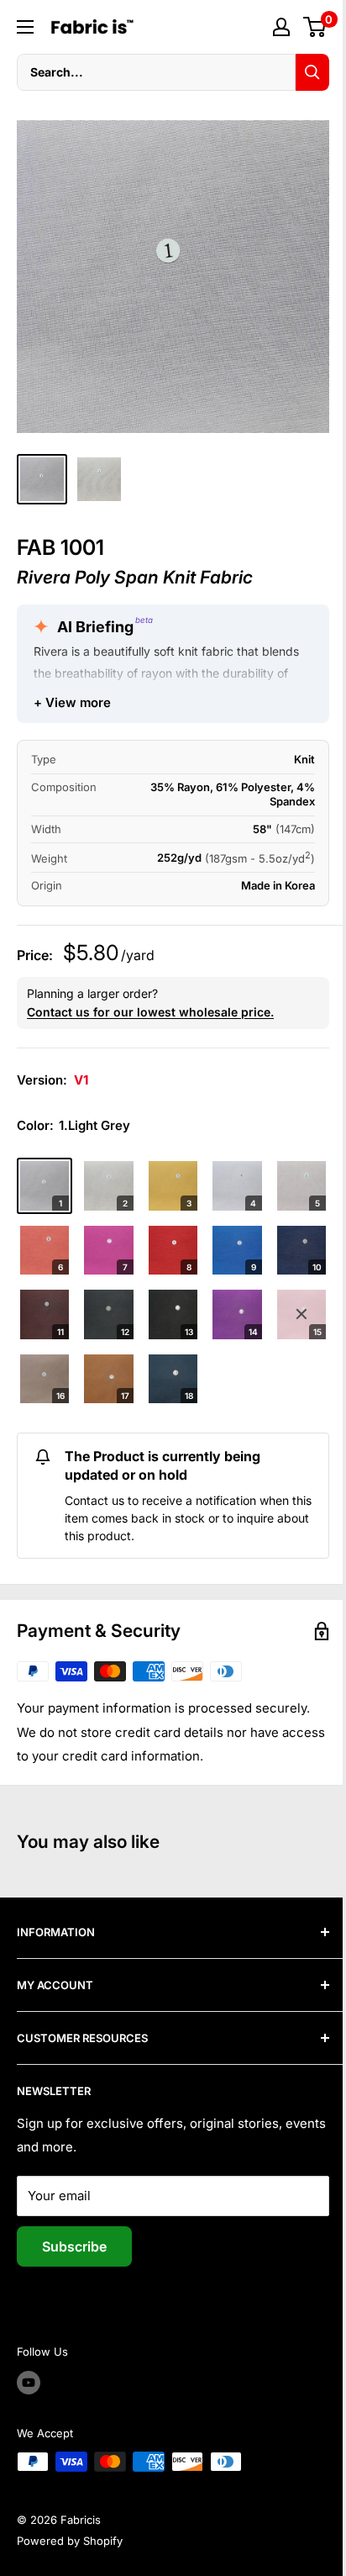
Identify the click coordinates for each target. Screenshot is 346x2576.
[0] (315, 27)
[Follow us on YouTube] (29, 2383)
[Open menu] (25, 27)
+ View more (72, 702)
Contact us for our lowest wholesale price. (150, 1012)
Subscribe (74, 2246)
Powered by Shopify (70, 2541)
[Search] (312, 72)
